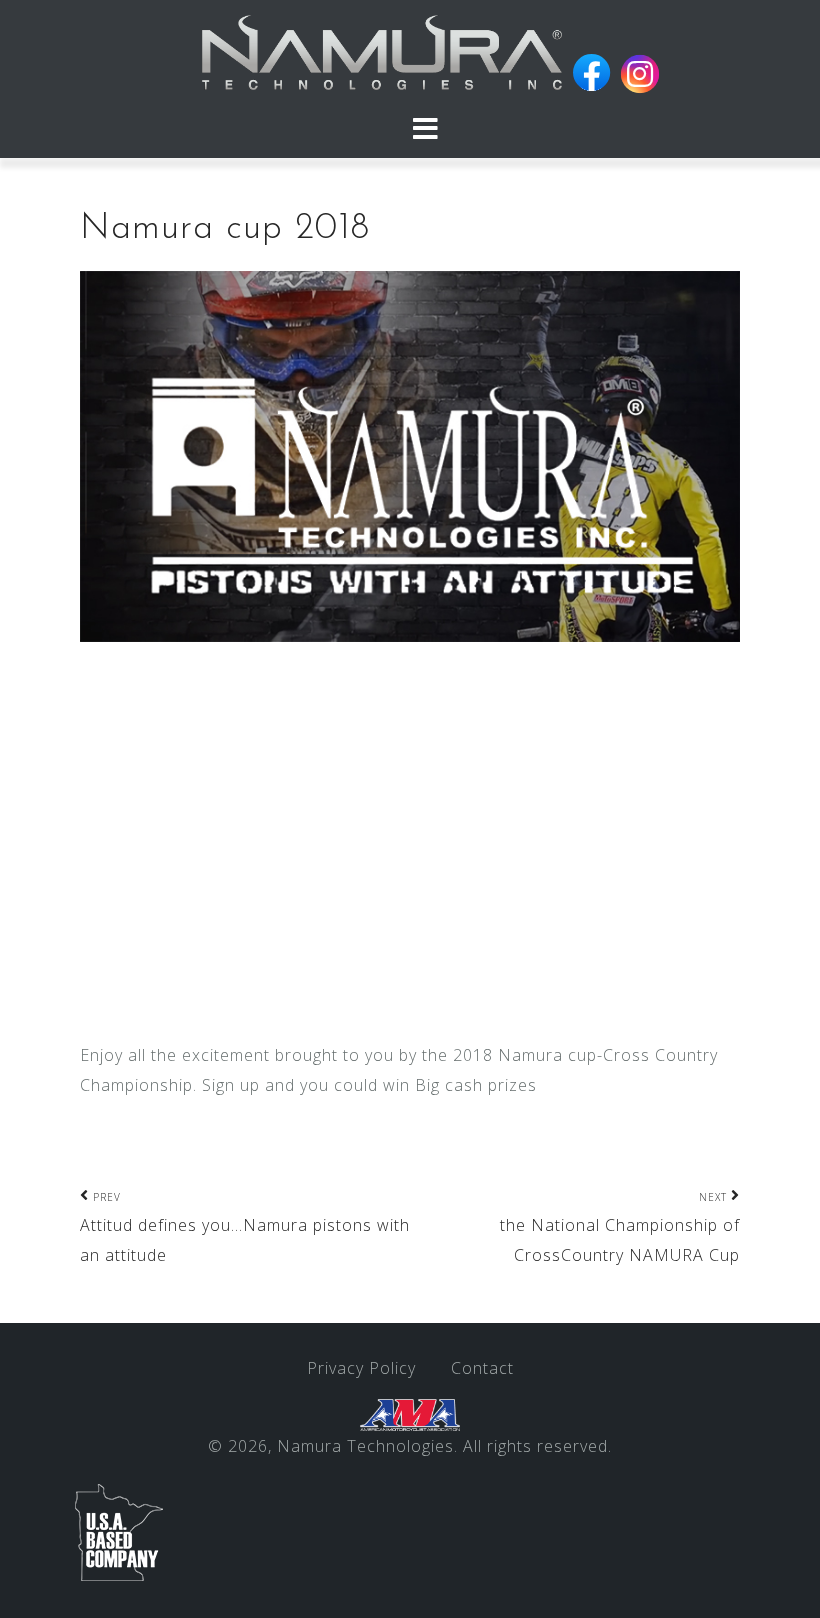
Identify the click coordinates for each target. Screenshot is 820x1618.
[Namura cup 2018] (410, 455)
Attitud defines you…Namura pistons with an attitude (245, 1228)
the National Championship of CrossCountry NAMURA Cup (620, 1228)
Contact (482, 1368)
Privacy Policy (361, 1368)
